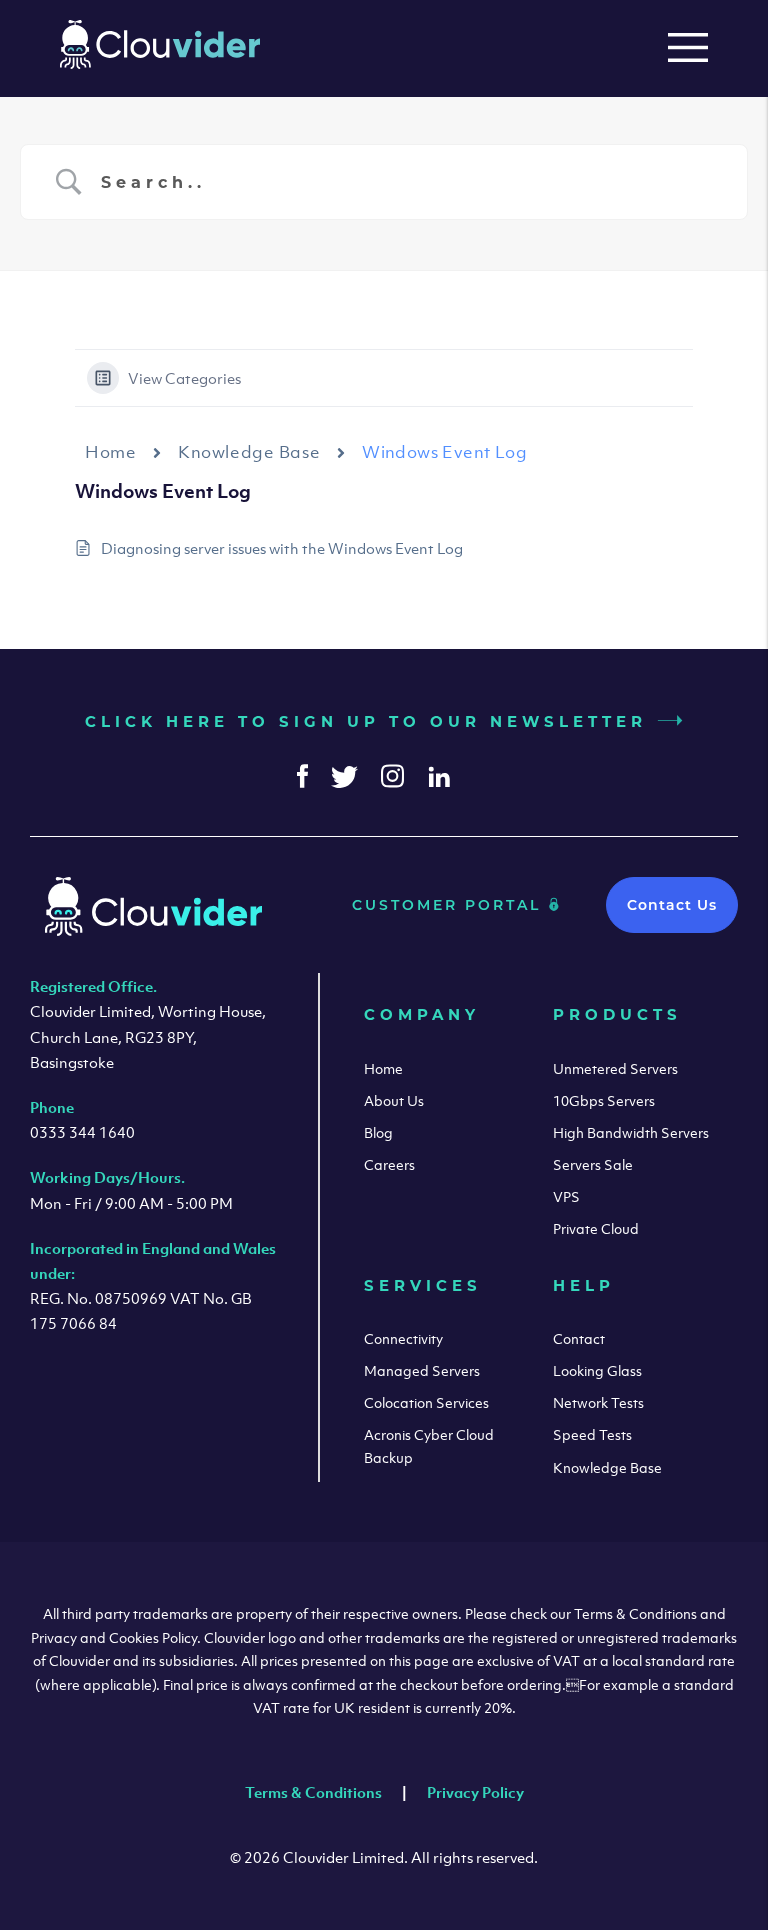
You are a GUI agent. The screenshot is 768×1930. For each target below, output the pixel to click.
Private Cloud (596, 1228)
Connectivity (403, 1338)
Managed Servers (422, 1370)
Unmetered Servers (615, 1068)
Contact (579, 1338)
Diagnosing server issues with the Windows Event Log (282, 548)
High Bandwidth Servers (631, 1132)
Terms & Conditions (313, 1792)
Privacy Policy (475, 1792)
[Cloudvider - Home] (160, 63)
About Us (394, 1100)
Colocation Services (426, 1402)
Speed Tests (592, 1434)
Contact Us (672, 905)
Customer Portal (450, 905)
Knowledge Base (249, 452)
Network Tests (598, 1402)
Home (110, 452)
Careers (389, 1164)
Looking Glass (597, 1370)
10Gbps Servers (604, 1100)
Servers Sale (593, 1164)
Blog (378, 1132)
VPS (566, 1196)
